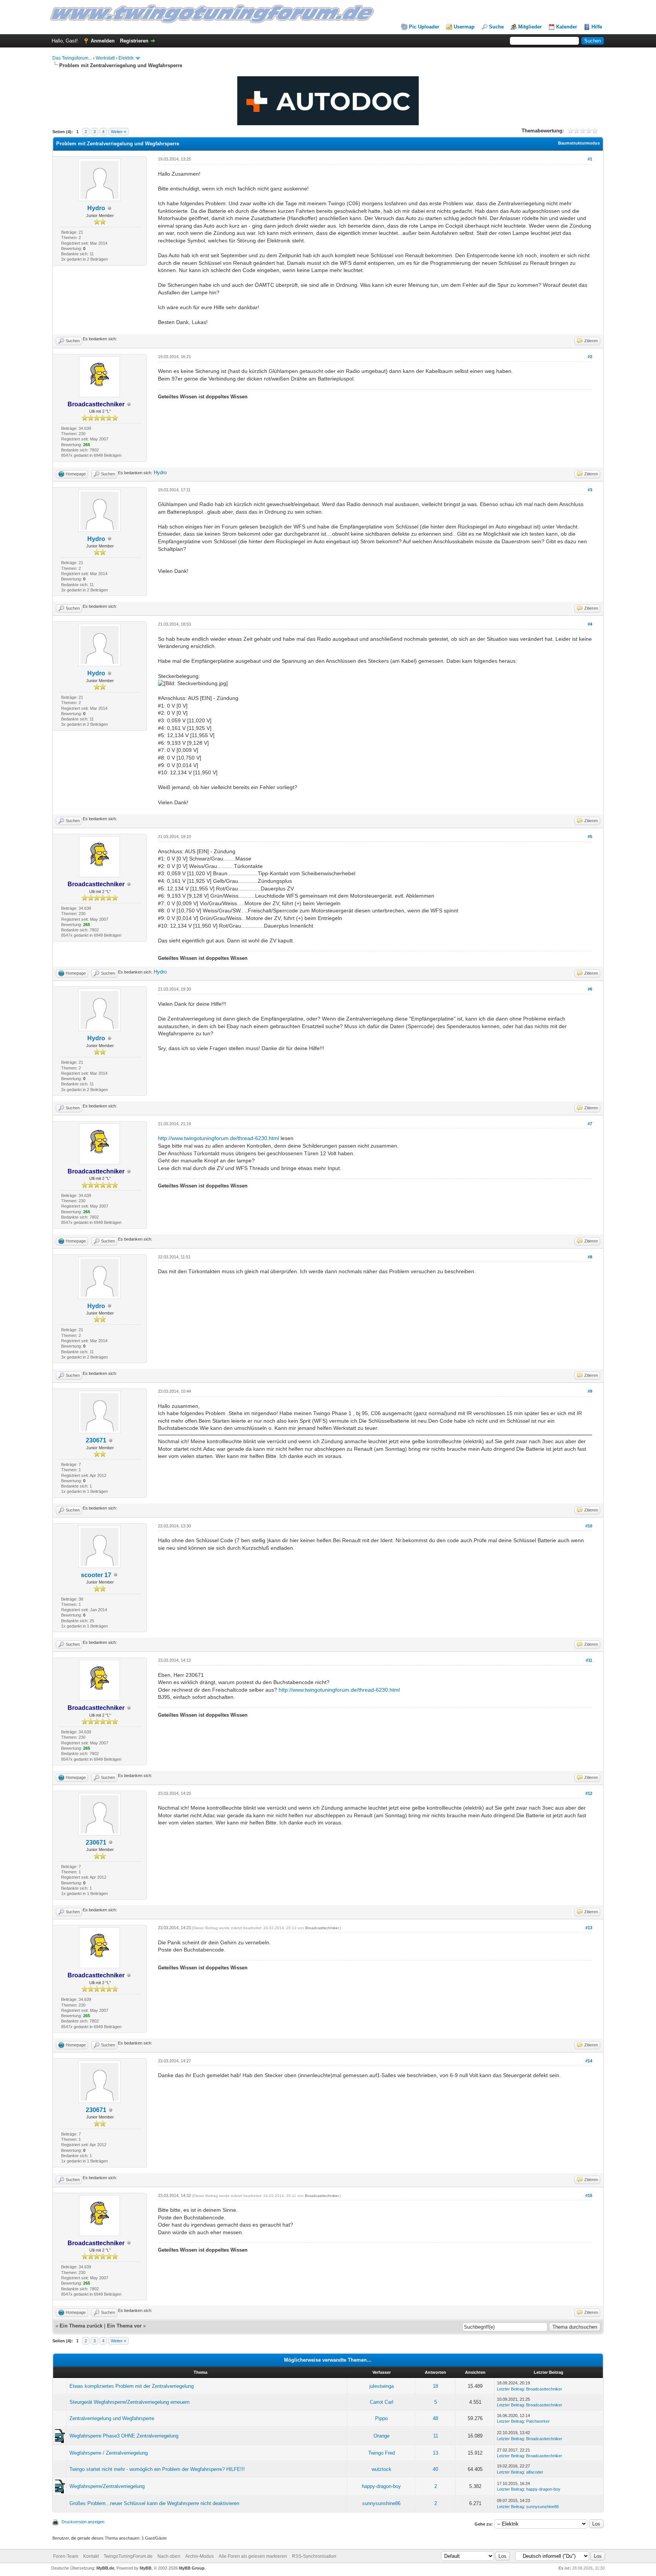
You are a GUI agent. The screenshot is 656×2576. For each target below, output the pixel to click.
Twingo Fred (382, 2453)
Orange (382, 2436)
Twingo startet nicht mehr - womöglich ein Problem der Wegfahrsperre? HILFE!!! (157, 2469)
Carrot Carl (382, 2402)
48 (435, 2418)
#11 (589, 1660)
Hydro (96, 208)
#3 (590, 490)
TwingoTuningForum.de (128, 2556)
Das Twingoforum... (72, 58)
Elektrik (126, 58)
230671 (96, 1440)
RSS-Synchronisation (314, 2556)
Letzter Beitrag (510, 2389)
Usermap (464, 27)
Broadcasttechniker (322, 1928)
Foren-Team (66, 2556)
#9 (590, 1391)
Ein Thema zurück (81, 2326)
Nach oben (169, 2556)
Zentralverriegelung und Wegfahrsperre (112, 2418)
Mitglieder (530, 27)
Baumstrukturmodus (579, 143)
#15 (589, 2195)
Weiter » (118, 132)
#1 (590, 159)
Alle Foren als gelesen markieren (253, 2556)
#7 (590, 1124)
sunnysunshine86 (381, 2503)
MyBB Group (192, 2568)
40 (435, 2469)
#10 (589, 1526)
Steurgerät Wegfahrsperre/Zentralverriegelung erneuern (129, 2402)
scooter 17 (96, 1575)
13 (435, 2453)
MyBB (146, 2568)
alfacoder (535, 2472)
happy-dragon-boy (381, 2486)
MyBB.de (105, 2568)
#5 (590, 837)
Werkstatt (105, 58)
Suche (496, 27)
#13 (589, 1928)
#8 (590, 1257)
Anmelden (103, 41)
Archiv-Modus (199, 2556)
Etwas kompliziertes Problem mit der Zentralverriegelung (132, 2386)
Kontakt (91, 2556)
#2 (590, 357)
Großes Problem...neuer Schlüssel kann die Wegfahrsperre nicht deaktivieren (154, 2503)
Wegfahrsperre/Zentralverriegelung (107, 2486)
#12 (589, 1793)
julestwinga (382, 2386)
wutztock (382, 2469)
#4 (590, 624)
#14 (589, 2061)
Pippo (381, 2418)
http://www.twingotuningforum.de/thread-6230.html (218, 1138)
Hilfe (597, 27)
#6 (590, 989)
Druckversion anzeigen (83, 2522)
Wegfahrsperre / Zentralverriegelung (109, 2453)
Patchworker (538, 2421)
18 (435, 2386)
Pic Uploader (424, 27)
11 (436, 2436)
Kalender (567, 27)
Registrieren (134, 41)
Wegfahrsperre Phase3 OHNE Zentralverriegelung (124, 2436)
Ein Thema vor (124, 2326)
